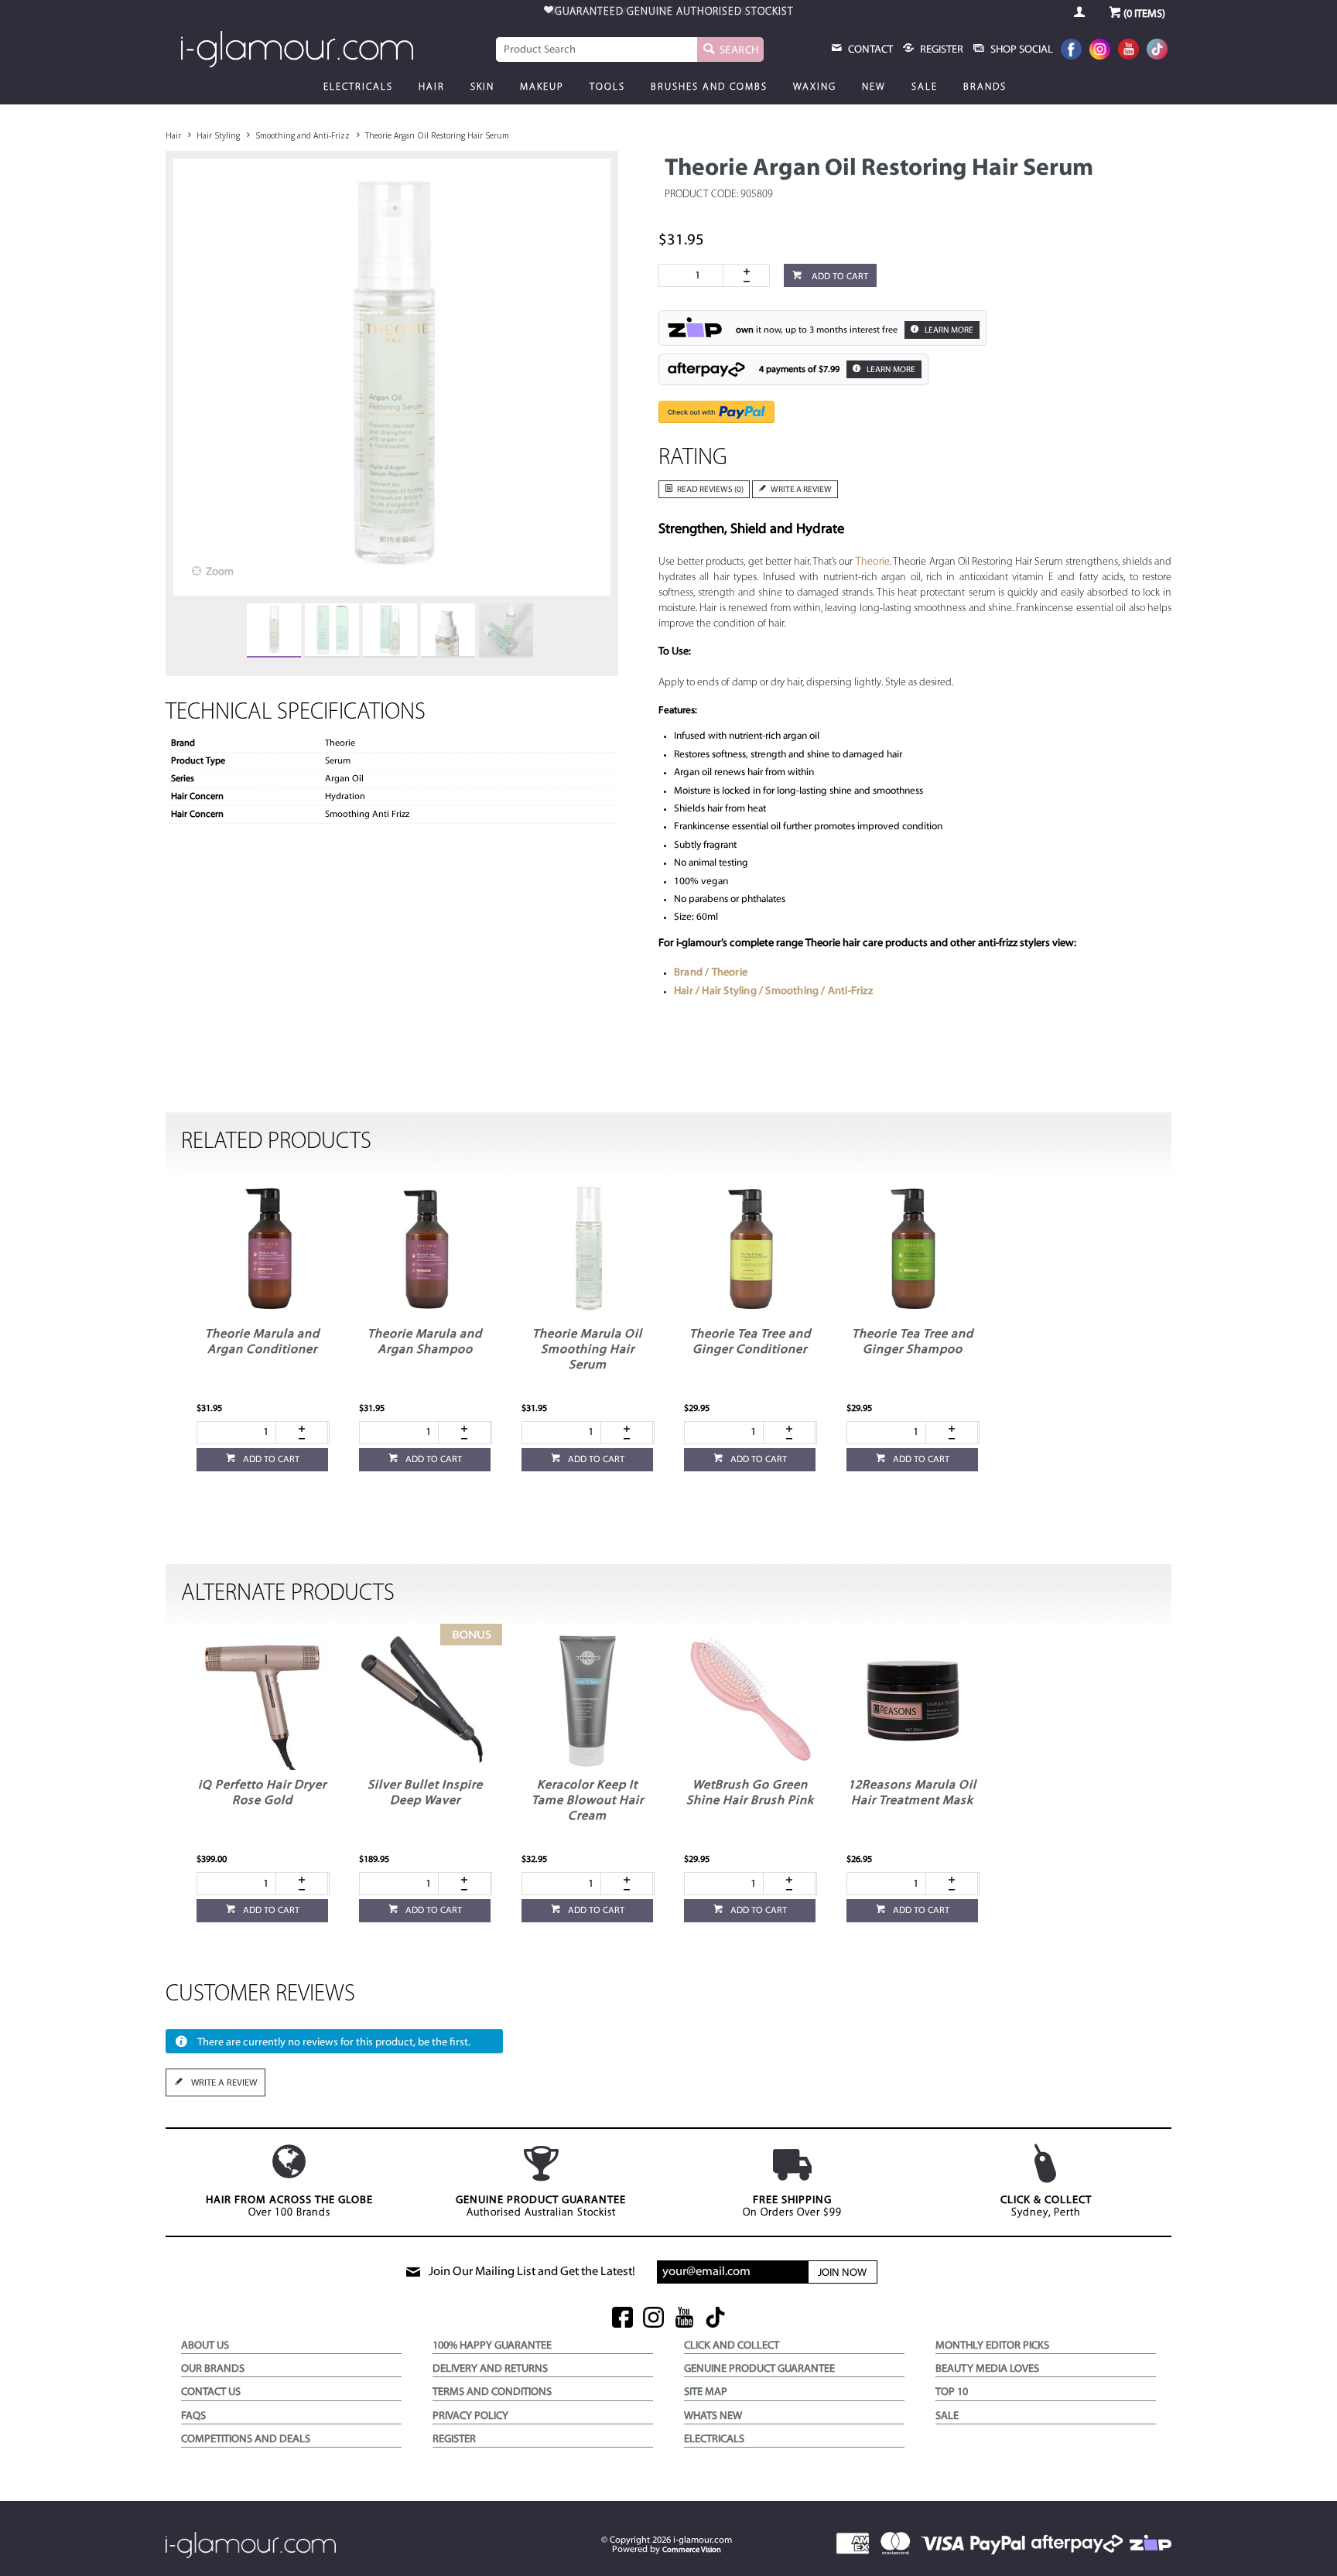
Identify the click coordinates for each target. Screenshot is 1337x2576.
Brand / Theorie (711, 973)
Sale (925, 87)
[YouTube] (1128, 51)
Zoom (220, 572)
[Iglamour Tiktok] (1157, 51)
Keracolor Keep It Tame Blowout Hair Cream (588, 1801)
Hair (432, 87)
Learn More (948, 331)
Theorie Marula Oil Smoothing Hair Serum (587, 1350)
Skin (482, 87)
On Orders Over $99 (792, 2207)
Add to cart (839, 277)
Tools (607, 87)
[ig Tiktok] (715, 2319)
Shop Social (1021, 50)
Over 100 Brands (289, 2207)
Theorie (873, 562)
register (940, 50)
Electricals (358, 87)
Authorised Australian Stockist (541, 2207)
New (874, 87)
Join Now (842, 2273)
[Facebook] (1071, 51)
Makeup (542, 87)
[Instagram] (1100, 51)
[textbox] (597, 50)
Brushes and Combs (709, 87)
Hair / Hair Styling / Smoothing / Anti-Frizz (773, 991)
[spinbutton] (694, 275)
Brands (985, 87)
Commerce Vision (692, 2550)
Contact (869, 50)
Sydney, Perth (1046, 2207)
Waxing (815, 87)
